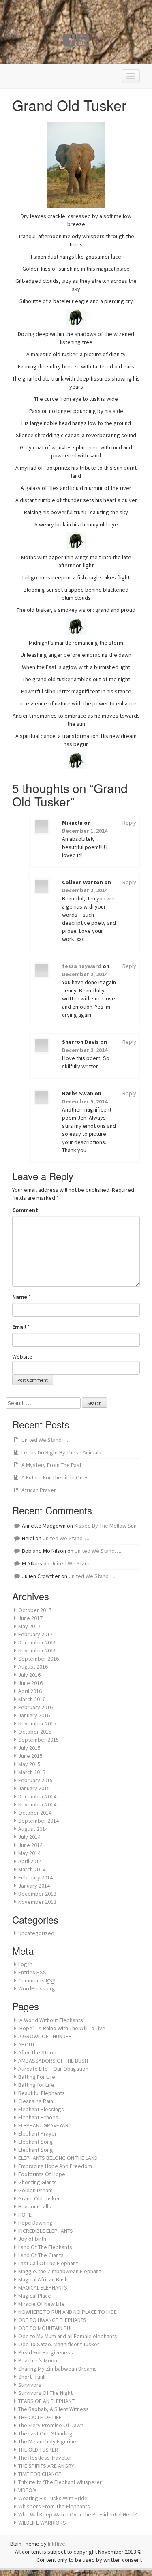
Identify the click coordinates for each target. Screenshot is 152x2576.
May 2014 (29, 1853)
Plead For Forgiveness (46, 2352)
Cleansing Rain (36, 2101)
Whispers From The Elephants (54, 2506)
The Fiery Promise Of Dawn (51, 2425)
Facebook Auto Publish (49, 2572)
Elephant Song (36, 2142)
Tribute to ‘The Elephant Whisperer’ (61, 2482)
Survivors (30, 2385)
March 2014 (32, 1869)
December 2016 (37, 1642)
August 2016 (33, 1667)
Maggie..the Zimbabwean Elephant (60, 2271)
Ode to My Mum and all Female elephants (68, 2336)
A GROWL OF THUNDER (45, 2036)
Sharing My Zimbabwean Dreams (58, 2369)
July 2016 (29, 1675)
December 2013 (37, 1894)
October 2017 (35, 1610)
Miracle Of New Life (42, 2304)
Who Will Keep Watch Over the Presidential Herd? (78, 2514)
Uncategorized (36, 1933)
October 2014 (35, 1813)
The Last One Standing (45, 2433)
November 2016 (37, 1650)
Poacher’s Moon (38, 2360)
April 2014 (30, 1861)
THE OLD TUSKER (38, 2450)
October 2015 (35, 1732)
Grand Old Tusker (39, 2198)
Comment (25, 1210)
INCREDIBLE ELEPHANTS (46, 2231)
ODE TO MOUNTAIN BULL (47, 2328)
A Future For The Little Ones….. (59, 1477)
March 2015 (32, 1772)
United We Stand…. (45, 1440)
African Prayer (39, 1490)
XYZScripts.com (109, 2572)
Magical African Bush (43, 2279)
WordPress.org (37, 1988)
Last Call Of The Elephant (48, 2263)
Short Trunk (32, 2377)
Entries (32, 1972)
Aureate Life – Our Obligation (53, 2069)
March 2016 (32, 1699)
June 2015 (30, 1756)
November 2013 (37, 1902)
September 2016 (39, 1659)
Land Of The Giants (41, 2255)
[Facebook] (69, 43)
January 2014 (34, 1886)
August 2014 (33, 1829)
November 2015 (37, 1723)
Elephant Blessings (41, 2109)
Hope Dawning (35, 2223)
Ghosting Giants (37, 2182)
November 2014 (37, 1804)
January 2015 (34, 1788)
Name (20, 1297)
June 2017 (30, 1618)
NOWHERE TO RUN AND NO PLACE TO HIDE (67, 2312)
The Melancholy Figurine (47, 2441)
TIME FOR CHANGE (40, 2474)
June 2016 (30, 1683)
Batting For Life (37, 2077)
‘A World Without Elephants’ (51, 2020)
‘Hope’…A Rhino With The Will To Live (62, 2028)
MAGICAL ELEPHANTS (43, 2287)
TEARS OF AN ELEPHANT (46, 2401)
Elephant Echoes (38, 2117)
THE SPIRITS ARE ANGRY (46, 2466)
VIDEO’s (27, 2490)
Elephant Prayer (37, 2133)
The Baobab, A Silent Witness (54, 2409)
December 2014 (37, 1796)
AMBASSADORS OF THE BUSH (53, 2061)
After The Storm (37, 2052)
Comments (37, 1980)
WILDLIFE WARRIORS (42, 2523)
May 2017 (29, 1626)
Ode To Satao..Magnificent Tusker (59, 2344)
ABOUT (27, 2044)
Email (19, 1327)
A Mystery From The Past (51, 1465)
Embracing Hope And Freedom (55, 2166)
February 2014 (35, 1877)
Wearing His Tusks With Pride (53, 2498)
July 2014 (29, 1837)
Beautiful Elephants (42, 2093)
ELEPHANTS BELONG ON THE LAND (58, 2158)
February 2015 (35, 1780)
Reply (129, 823)
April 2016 (30, 1691)
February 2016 (35, 1707)
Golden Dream (35, 2190)
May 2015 (29, 1764)
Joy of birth (32, 2239)
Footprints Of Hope (42, 2174)
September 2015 (39, 1740)
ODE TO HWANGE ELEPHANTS (52, 2320)
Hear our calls (35, 2206)
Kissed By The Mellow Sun (105, 1526)
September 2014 (39, 1821)
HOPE (25, 2215)
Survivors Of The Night (45, 2393)
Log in (25, 1964)
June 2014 (30, 1845)
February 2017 (35, 1634)
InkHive (57, 2544)
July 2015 (29, 1748)
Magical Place (35, 2296)
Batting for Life (36, 2085)
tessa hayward (82, 966)
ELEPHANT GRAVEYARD (45, 2125)
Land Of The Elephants (45, 2247)
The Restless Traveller (45, 2458)
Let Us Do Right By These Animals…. (65, 1452)
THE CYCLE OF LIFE (40, 2417)
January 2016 (34, 1715)
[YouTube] (83, 43)
